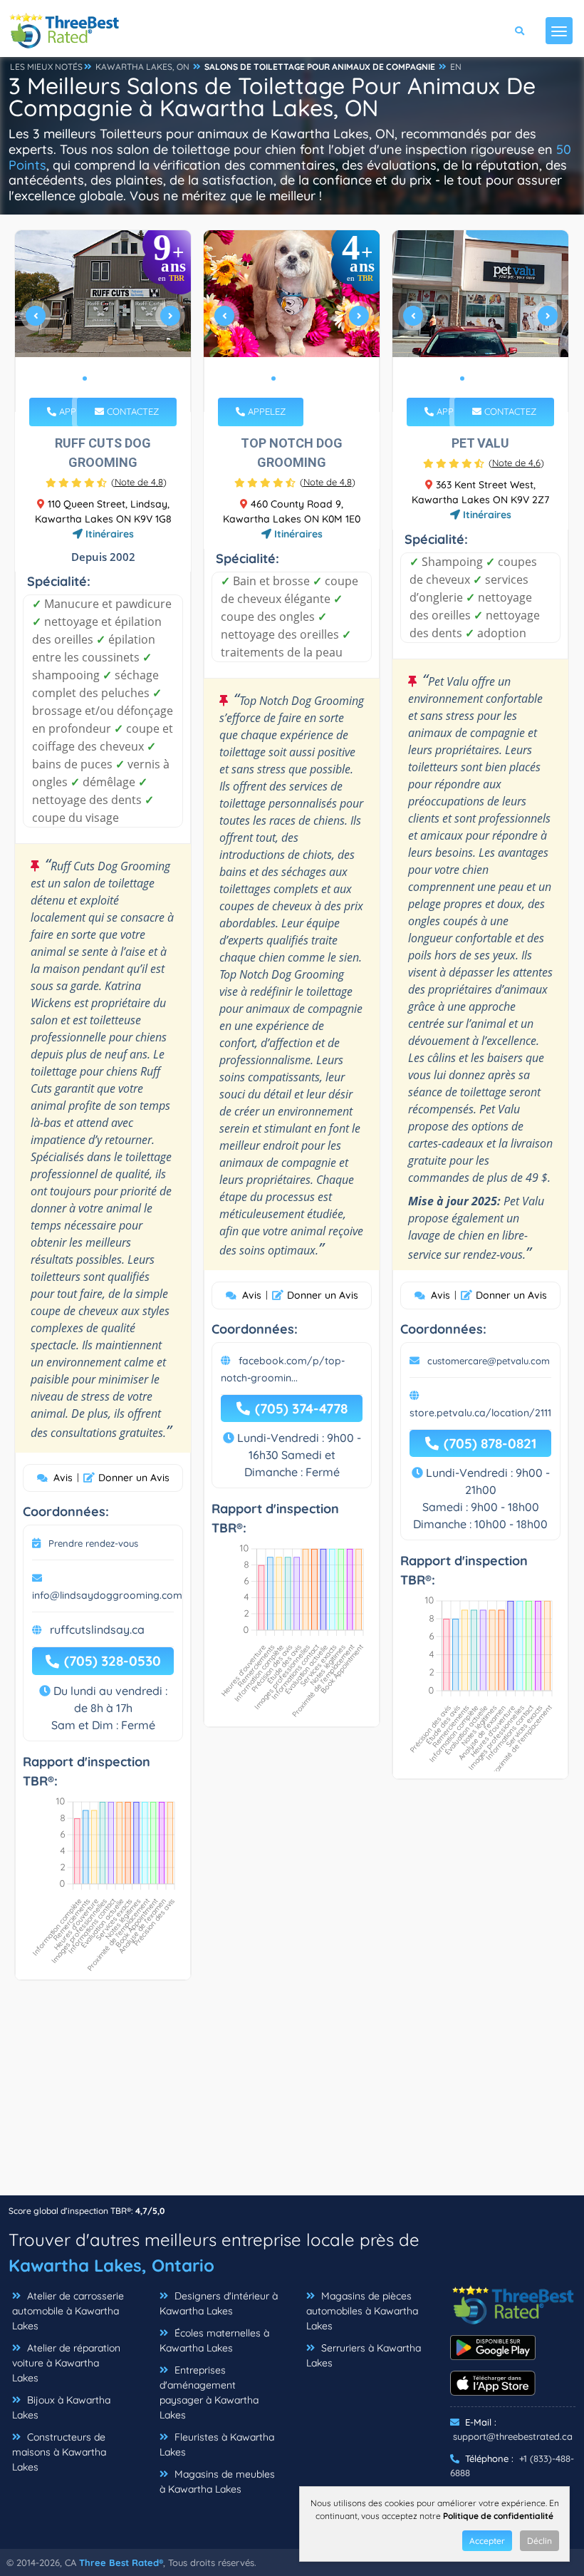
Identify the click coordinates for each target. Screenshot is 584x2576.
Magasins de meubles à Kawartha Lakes (217, 2482)
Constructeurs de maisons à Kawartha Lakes (59, 2452)
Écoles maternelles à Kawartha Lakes (214, 2340)
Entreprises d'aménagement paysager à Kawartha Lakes (209, 2392)
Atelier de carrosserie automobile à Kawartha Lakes (68, 2311)
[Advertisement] (292, 2095)
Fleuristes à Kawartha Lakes (217, 2444)
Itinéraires (108, 534)
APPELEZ (77, 411)
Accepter (487, 2541)
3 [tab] (108, 378)
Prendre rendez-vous (93, 1543)
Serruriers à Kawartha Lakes (364, 2355)
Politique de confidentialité (498, 2516)
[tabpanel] (103, 321)
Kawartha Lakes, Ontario (111, 2265)
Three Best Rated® (121, 2562)
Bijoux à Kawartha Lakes (61, 2407)
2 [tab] (96, 378)
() (139, 482)
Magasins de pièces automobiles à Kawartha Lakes (362, 2311)
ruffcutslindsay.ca (97, 1629)
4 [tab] (119, 378)
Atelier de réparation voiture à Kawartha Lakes (66, 2363)
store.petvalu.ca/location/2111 (480, 1413)
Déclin (539, 2541)
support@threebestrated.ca (513, 2436)
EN (456, 67)
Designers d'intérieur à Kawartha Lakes (219, 2303)
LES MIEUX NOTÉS (46, 67)
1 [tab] (85, 378)
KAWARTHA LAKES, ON (142, 67)
